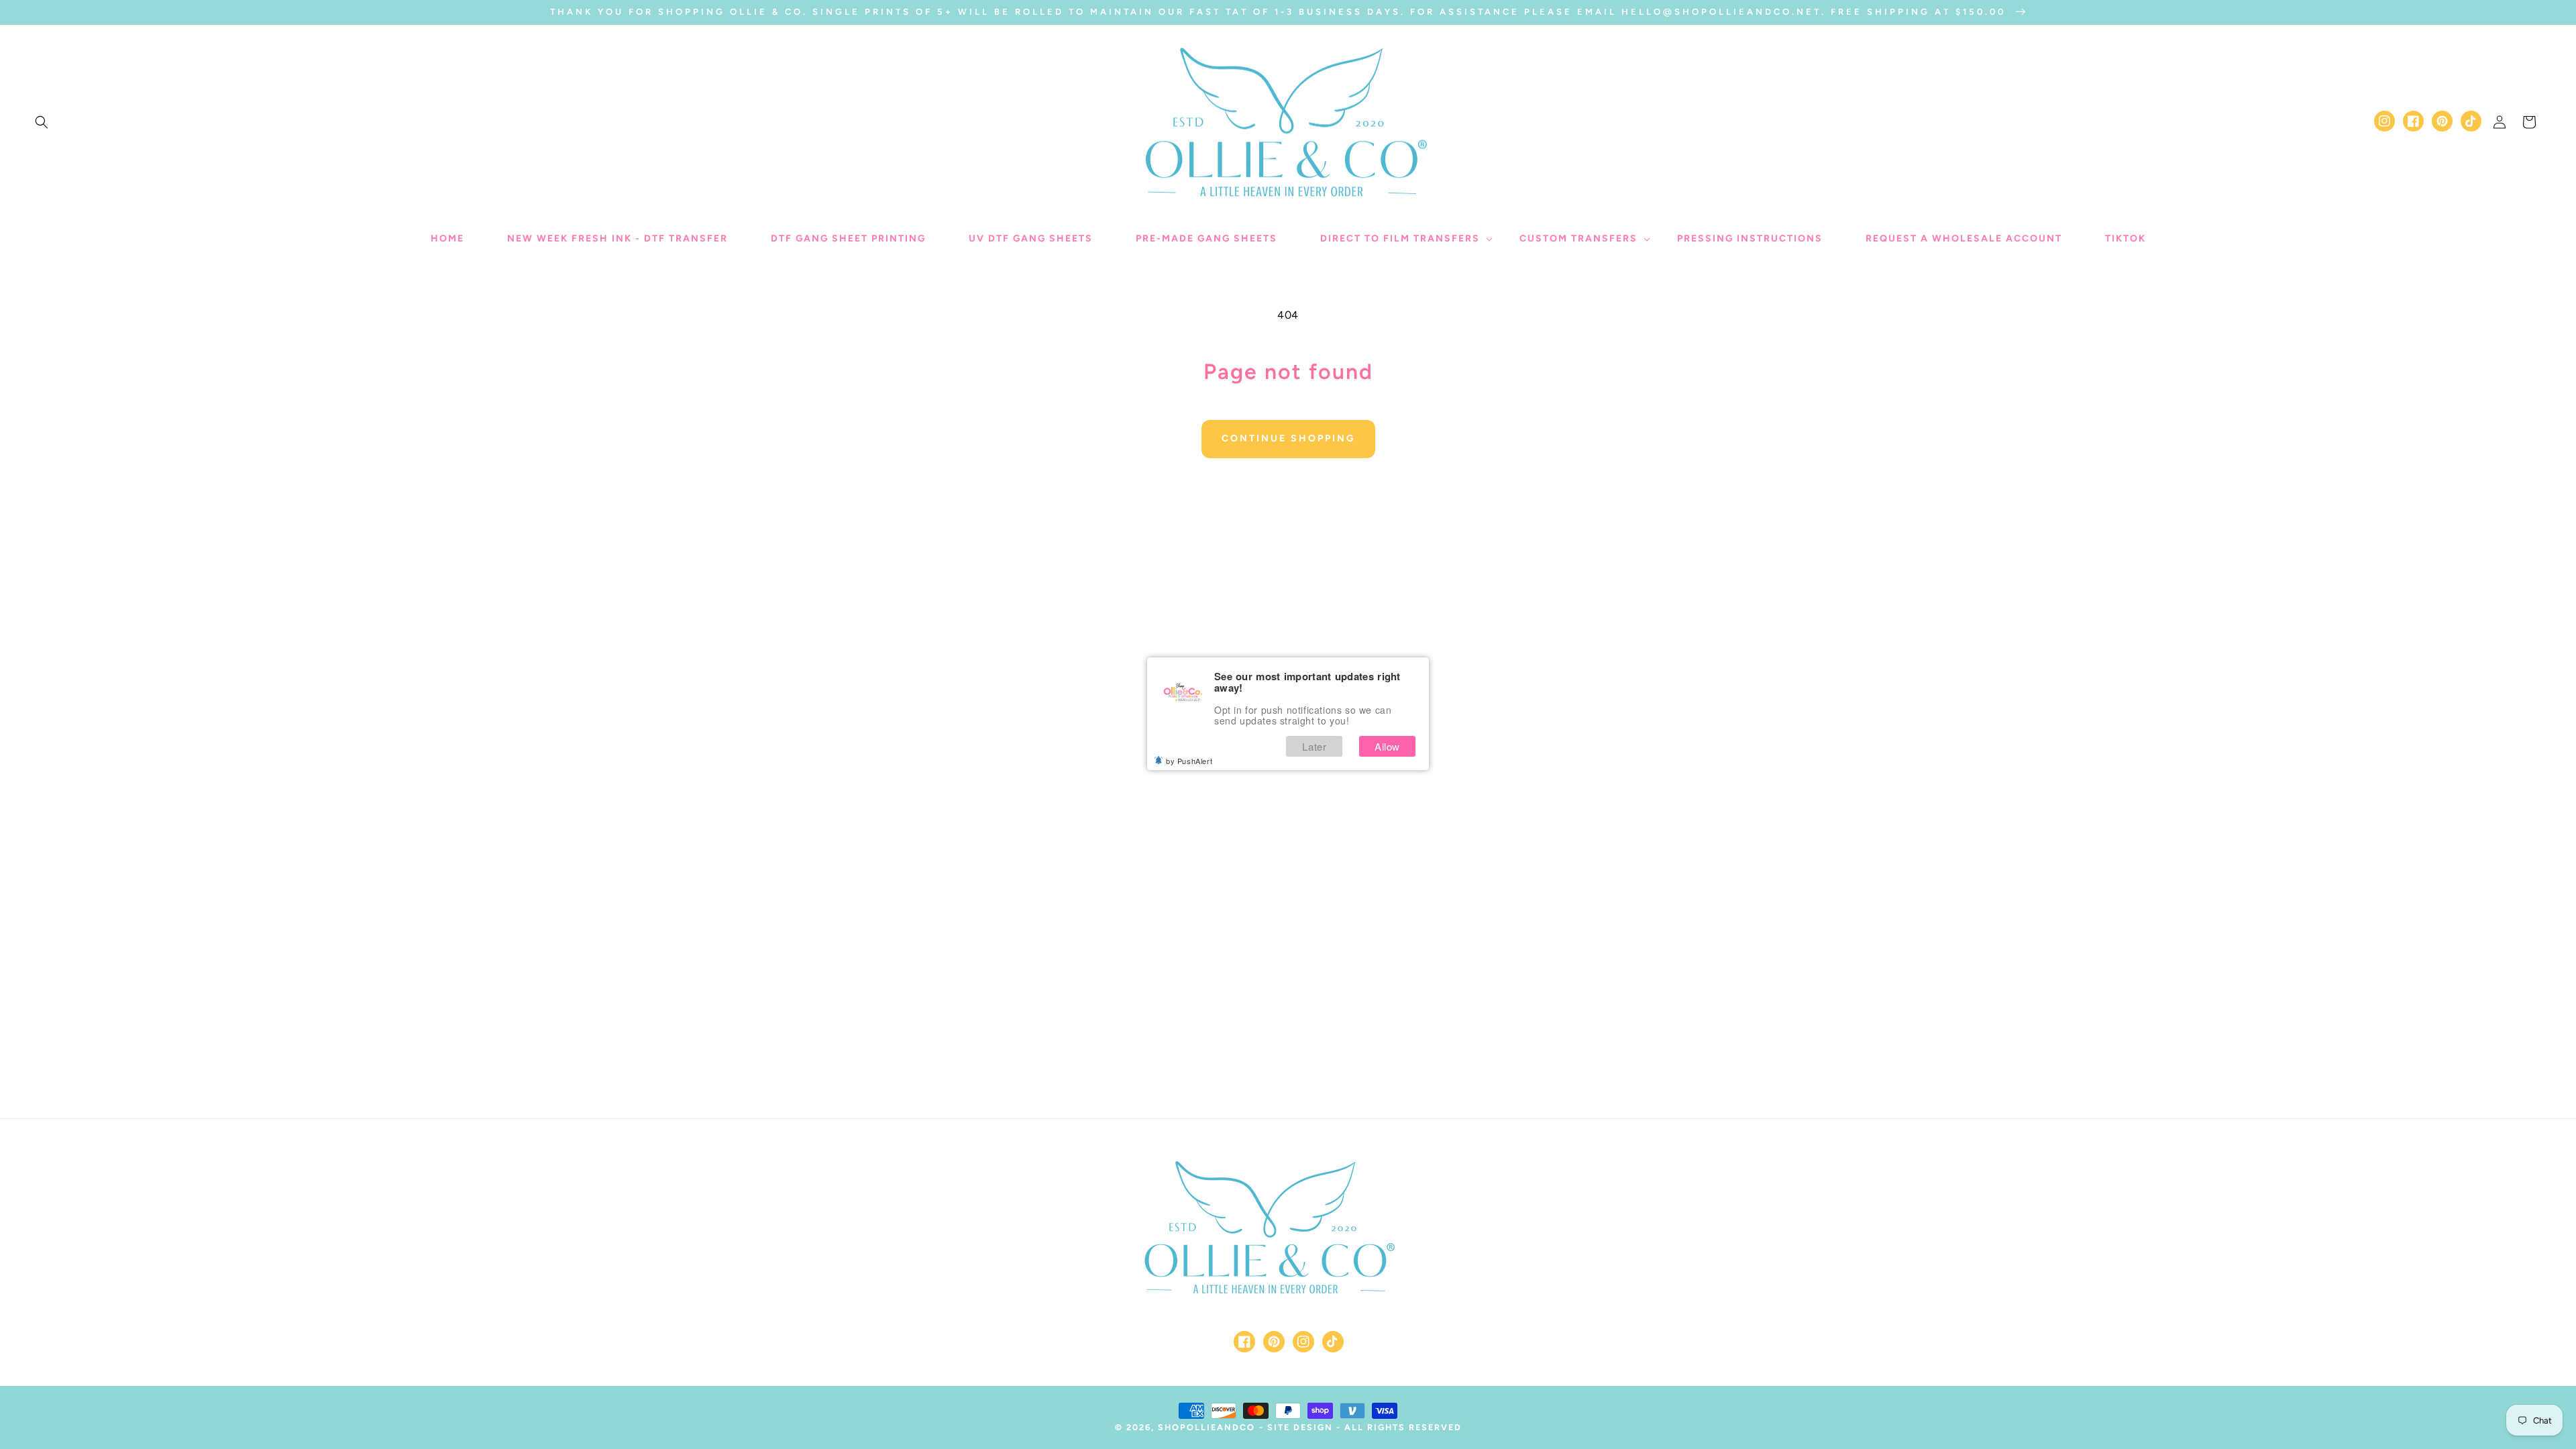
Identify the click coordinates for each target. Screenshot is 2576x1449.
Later (1314, 746)
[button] (42, 122)
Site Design (1300, 1427)
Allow (1387, 746)
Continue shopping (1288, 438)
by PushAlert (1189, 761)
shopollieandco (1206, 1427)
